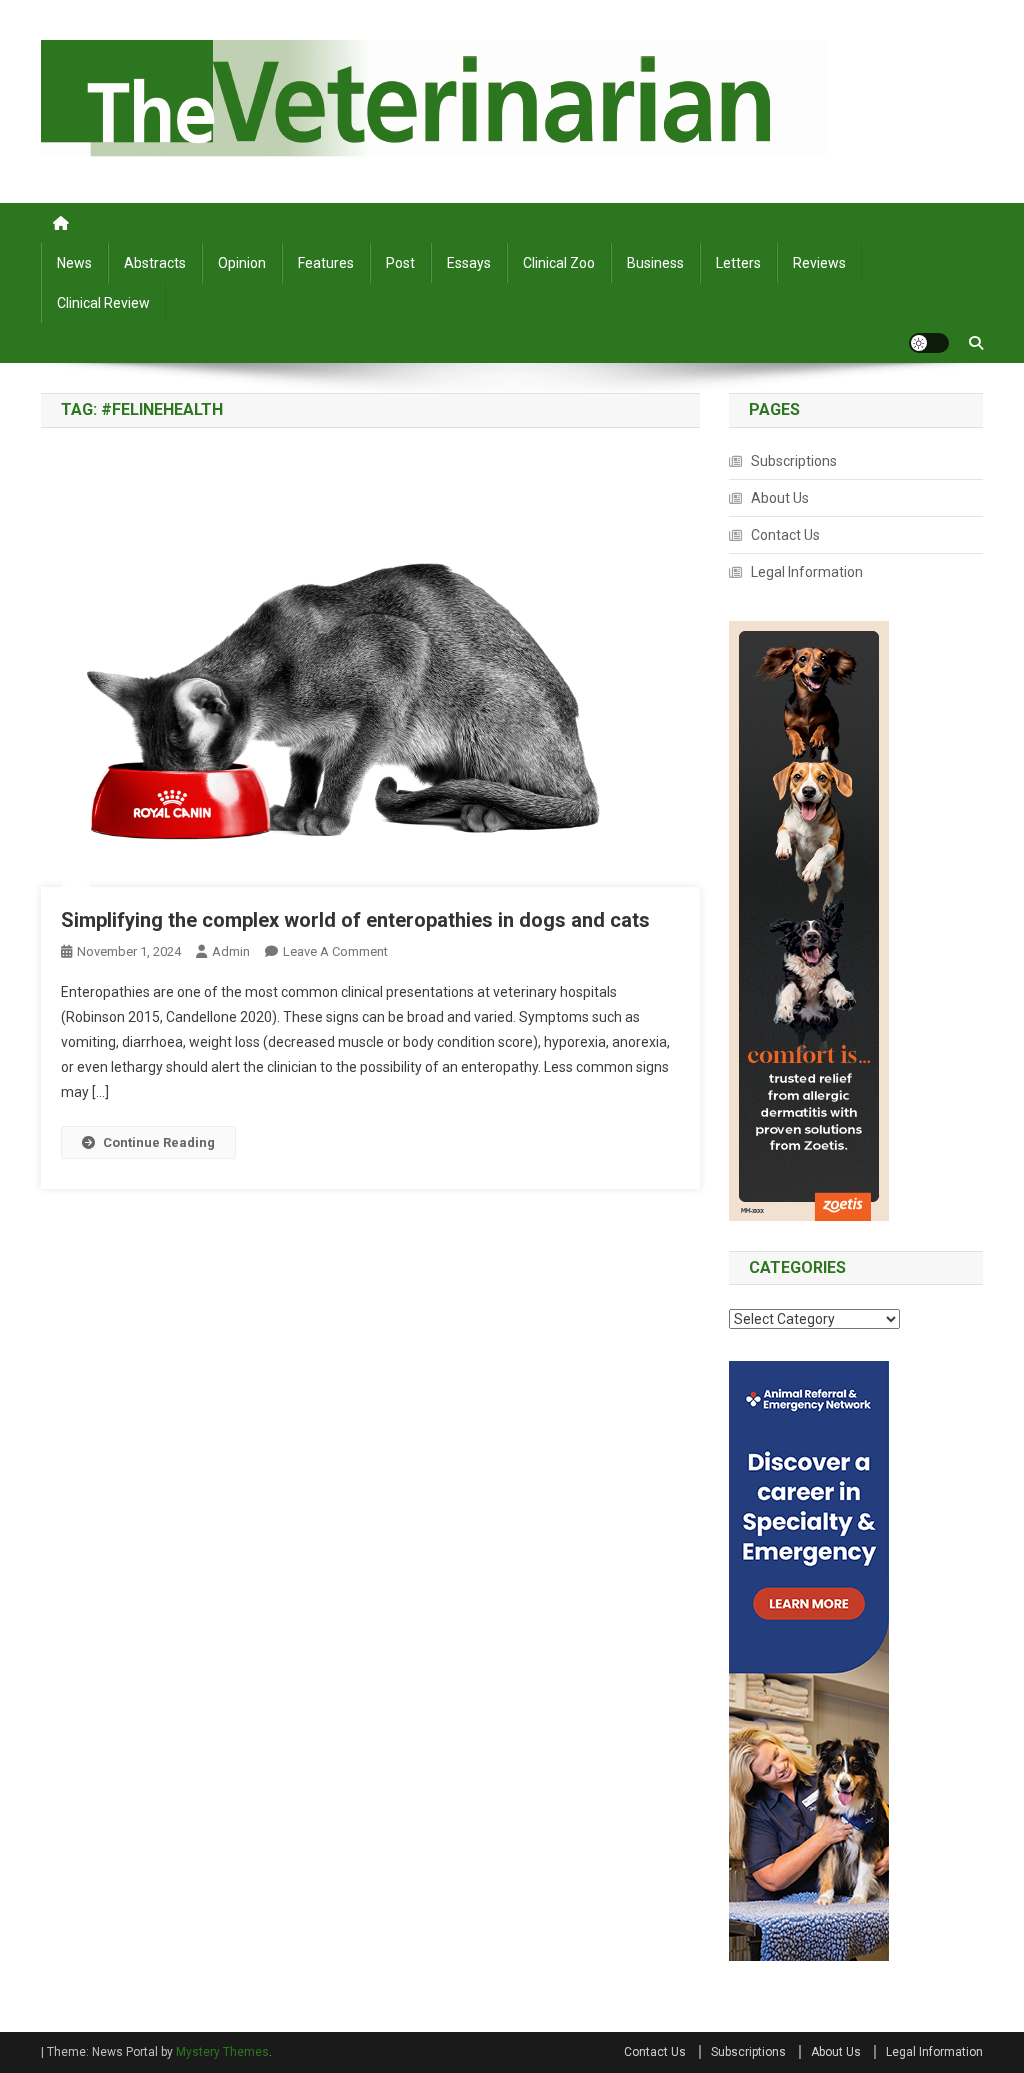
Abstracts (155, 263)
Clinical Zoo (559, 263)
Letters (738, 263)
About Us (780, 498)
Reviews (819, 263)
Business (655, 263)
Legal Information (807, 572)
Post (400, 263)
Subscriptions (794, 461)
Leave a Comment (335, 951)
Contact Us (785, 535)
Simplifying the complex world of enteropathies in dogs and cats (355, 920)
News (74, 263)
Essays (469, 263)
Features (326, 263)
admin (231, 951)
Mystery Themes (222, 2052)
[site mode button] (929, 343)
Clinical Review (103, 303)
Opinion (242, 263)
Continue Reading (159, 1142)
